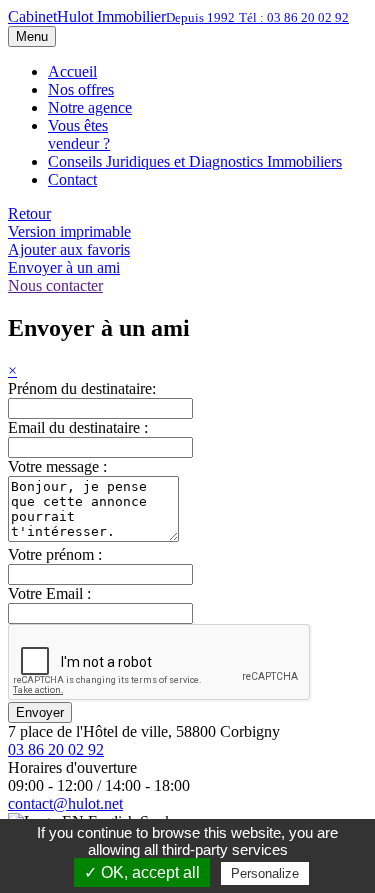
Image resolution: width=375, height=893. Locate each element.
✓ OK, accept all (142, 872)
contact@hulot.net (65, 803)
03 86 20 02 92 (56, 749)
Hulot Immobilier (178, 16)
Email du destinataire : (78, 427)
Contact (72, 179)
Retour (29, 213)
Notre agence (90, 107)
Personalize (265, 873)
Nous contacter (55, 285)
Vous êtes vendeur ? (79, 134)
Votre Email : (49, 593)
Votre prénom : (55, 554)
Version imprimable (69, 231)
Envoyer (40, 712)
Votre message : (57, 466)
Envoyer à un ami (64, 267)
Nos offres (81, 89)
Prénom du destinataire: (82, 388)
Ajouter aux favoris (69, 249)
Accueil (72, 71)
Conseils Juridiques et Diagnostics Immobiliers (195, 161)
